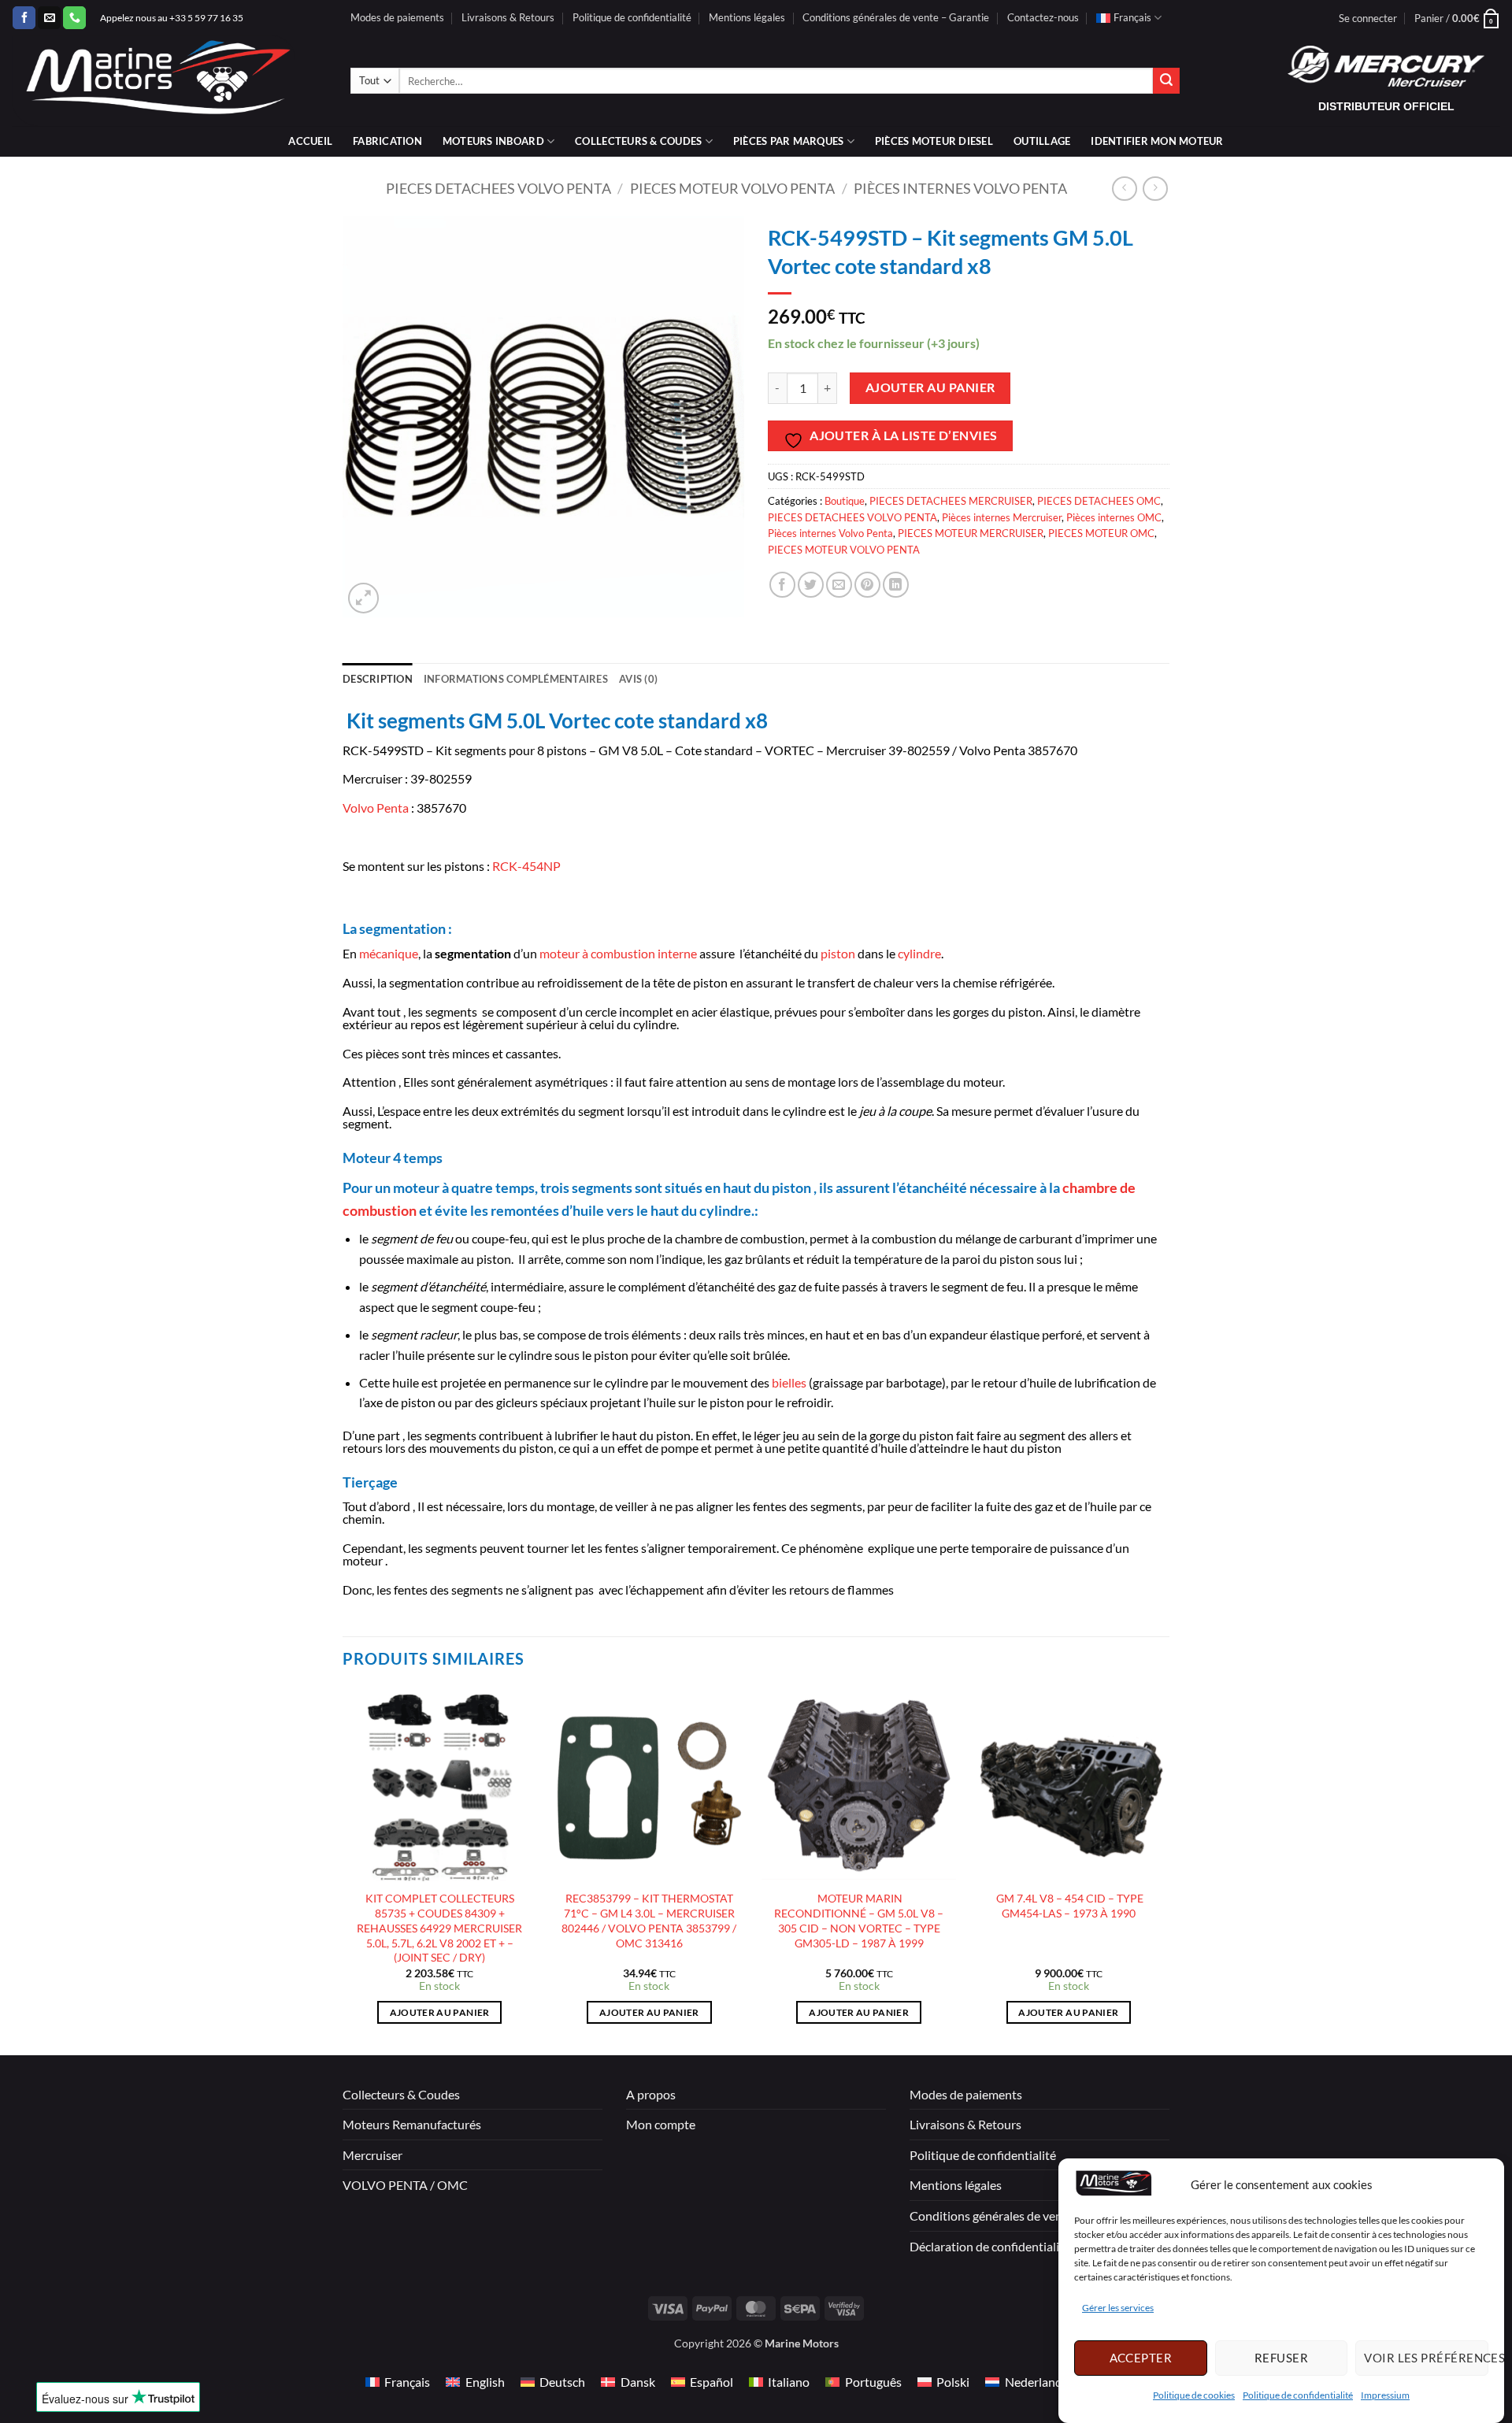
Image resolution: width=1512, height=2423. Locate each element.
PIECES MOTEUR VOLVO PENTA (732, 188)
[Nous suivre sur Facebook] (24, 18)
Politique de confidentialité (1298, 2395)
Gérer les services (1118, 2308)
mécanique (389, 953)
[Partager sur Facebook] (782, 585)
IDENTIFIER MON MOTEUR (1157, 141)
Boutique (845, 501)
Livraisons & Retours (508, 17)
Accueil (310, 141)
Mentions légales (747, 17)
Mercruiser (372, 2155)
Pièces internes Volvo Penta (960, 188)
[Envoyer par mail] (839, 585)
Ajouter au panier (930, 387)
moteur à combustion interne (618, 953)
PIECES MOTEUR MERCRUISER (971, 533)
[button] (1368, 18)
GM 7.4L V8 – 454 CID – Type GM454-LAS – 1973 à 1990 (1069, 1906)
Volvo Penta (376, 808)
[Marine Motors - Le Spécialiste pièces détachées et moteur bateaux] (169, 81)
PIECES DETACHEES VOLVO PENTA (498, 188)
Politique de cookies (1194, 2395)
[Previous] (343, 1870)
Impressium (1385, 2395)
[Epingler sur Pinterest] (867, 585)
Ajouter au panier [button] (440, 2012)
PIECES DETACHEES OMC (1099, 501)
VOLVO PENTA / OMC (405, 2185)
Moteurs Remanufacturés (412, 2124)
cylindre (919, 953)
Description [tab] (378, 679)
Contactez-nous (1043, 17)
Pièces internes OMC (1114, 517)
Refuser (1281, 2358)
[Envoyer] (1166, 81)
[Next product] (1124, 189)
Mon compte (661, 2124)
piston (838, 953)
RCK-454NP (526, 866)
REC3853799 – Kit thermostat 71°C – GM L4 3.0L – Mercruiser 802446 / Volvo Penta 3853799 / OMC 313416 (649, 1920)
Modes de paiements (397, 17)
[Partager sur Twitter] (811, 585)
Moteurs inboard (493, 141)
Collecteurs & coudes (638, 141)
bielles (789, 1382)
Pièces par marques (789, 141)
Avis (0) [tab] (638, 679)
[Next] (1165, 1870)
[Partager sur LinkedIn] (896, 585)
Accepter (1141, 2358)
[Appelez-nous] (74, 18)
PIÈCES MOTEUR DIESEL (934, 141)
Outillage (1042, 141)
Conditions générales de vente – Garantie (896, 17)
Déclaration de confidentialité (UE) (1003, 2246)
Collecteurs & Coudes (401, 2094)
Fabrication (387, 141)
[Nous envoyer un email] (49, 18)
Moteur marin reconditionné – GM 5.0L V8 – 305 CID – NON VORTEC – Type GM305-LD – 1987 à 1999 (859, 1920)
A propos (651, 2094)
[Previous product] (1155, 189)
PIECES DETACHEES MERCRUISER (951, 501)
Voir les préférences (1426, 2358)
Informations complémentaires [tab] (516, 679)
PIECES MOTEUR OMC (1101, 533)
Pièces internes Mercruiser (1002, 517)
